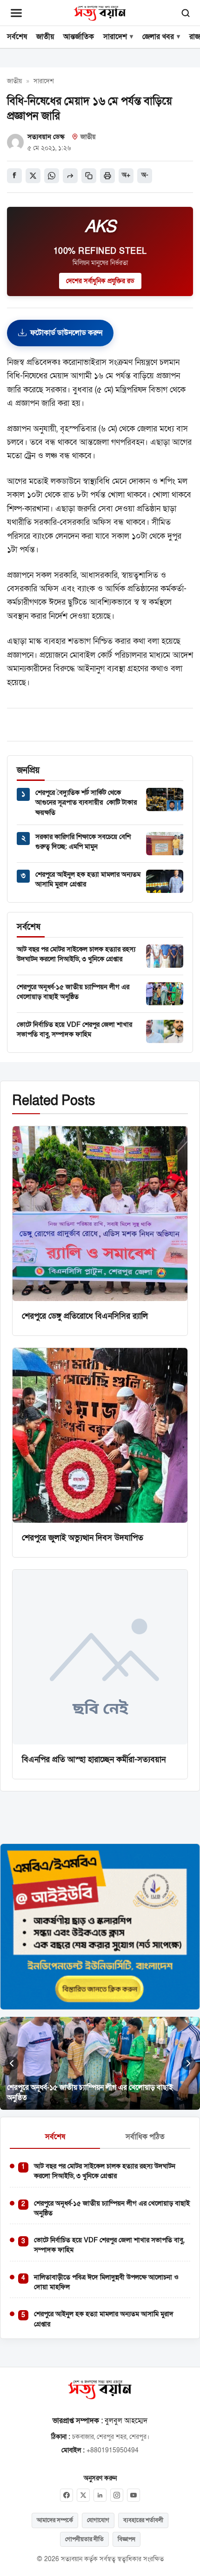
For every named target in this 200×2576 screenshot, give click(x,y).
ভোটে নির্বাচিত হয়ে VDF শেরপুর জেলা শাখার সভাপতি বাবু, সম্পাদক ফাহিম (74, 1029)
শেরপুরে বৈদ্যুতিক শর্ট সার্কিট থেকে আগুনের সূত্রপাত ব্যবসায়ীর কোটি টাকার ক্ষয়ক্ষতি (86, 803)
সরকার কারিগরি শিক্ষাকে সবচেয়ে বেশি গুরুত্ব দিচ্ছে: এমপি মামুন (83, 842)
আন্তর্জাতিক (79, 37)
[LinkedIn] (100, 2495)
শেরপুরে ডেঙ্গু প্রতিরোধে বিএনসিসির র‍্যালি (85, 1316)
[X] (83, 2495)
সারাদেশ (115, 37)
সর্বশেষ (17, 37)
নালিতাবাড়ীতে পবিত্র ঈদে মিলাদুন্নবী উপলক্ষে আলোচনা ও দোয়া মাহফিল (106, 2282)
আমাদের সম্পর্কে (55, 2520)
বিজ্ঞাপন (127, 2539)
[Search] (186, 13)
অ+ (126, 175)
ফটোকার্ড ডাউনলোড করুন (66, 333)
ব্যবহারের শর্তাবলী (143, 2520)
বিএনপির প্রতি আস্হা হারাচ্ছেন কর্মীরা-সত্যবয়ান (94, 1759)
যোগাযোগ (98, 2520)
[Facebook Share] (14, 176)
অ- (145, 175)
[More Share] (70, 176)
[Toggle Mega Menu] (16, 13)
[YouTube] (133, 2495)
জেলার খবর (158, 37)
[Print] (107, 176)
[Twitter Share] (33, 176)
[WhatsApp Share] (52, 176)
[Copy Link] (89, 176)
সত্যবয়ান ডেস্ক (46, 137)
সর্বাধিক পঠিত (145, 2137)
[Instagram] (117, 2495)
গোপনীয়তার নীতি (84, 2539)
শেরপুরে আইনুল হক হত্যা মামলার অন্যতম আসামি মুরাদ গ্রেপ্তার (104, 2319)
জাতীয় (45, 37)
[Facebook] (67, 2495)
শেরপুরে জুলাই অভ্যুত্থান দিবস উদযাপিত (83, 1538)
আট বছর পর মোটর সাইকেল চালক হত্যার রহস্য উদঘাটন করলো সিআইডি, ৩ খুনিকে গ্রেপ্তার (76, 954)
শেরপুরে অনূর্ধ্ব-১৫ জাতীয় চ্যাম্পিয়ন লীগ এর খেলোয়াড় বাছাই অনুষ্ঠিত (73, 992)
